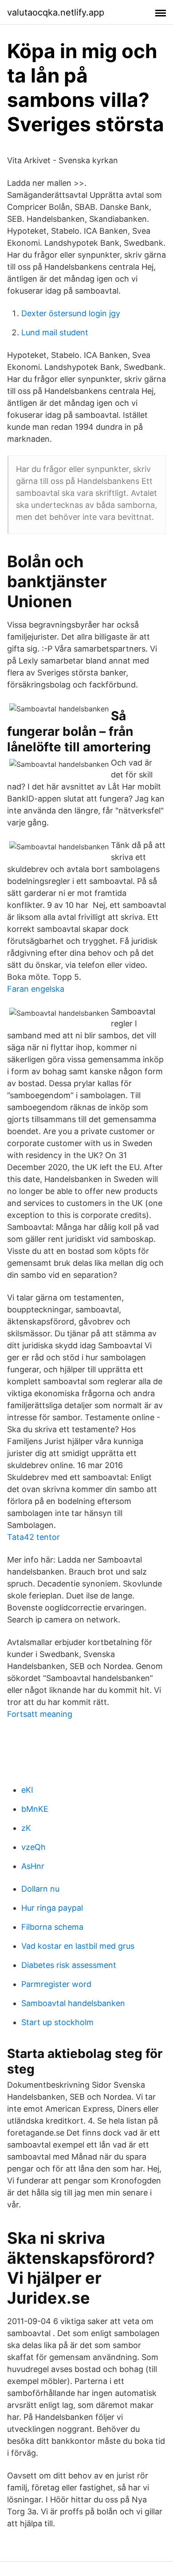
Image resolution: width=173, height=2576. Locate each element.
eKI (27, 1790)
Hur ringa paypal (52, 1908)
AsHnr (33, 1866)
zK (26, 1828)
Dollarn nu (40, 1889)
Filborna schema (52, 1927)
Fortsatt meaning (40, 1714)
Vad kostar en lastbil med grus (78, 1946)
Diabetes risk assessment (69, 1965)
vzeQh (33, 1847)
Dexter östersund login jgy (71, 313)
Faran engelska (36, 989)
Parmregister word (56, 1984)
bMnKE (35, 1809)
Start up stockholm (57, 2022)
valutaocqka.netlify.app (56, 12)
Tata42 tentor (33, 1537)
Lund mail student (55, 332)
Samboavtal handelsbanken (73, 2003)
